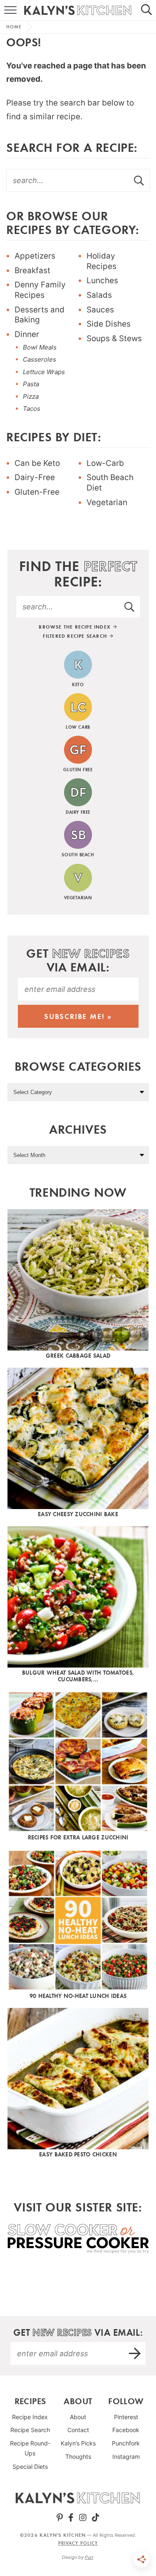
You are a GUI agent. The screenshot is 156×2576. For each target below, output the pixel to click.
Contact (78, 2430)
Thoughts (78, 2457)
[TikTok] (96, 2518)
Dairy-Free (35, 477)
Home (14, 27)
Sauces (100, 310)
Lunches (102, 280)
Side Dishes (109, 324)
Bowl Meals (40, 347)
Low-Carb (105, 463)
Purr (89, 2557)
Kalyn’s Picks (78, 2443)
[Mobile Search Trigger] (150, 10)
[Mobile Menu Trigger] (6, 10)
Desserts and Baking (40, 315)
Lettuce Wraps (44, 372)
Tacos (32, 409)
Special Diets (30, 2467)
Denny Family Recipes (40, 290)
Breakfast (32, 270)
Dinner (27, 334)
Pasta (31, 384)
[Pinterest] (60, 2518)
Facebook (126, 2430)
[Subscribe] (135, 2353)
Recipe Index (30, 2417)
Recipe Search (30, 2430)
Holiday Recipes (102, 261)
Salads (99, 295)
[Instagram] (83, 2518)
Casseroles (40, 359)
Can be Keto (37, 463)
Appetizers (35, 256)
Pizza (31, 396)
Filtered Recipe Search (76, 636)
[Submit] (139, 180)
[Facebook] (71, 2518)
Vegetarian (107, 502)
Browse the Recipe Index (76, 627)
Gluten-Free (37, 492)
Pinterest (126, 2417)
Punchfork (126, 2443)
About (78, 2417)
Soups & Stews (114, 338)
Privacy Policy (78, 2543)
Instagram (126, 2457)
